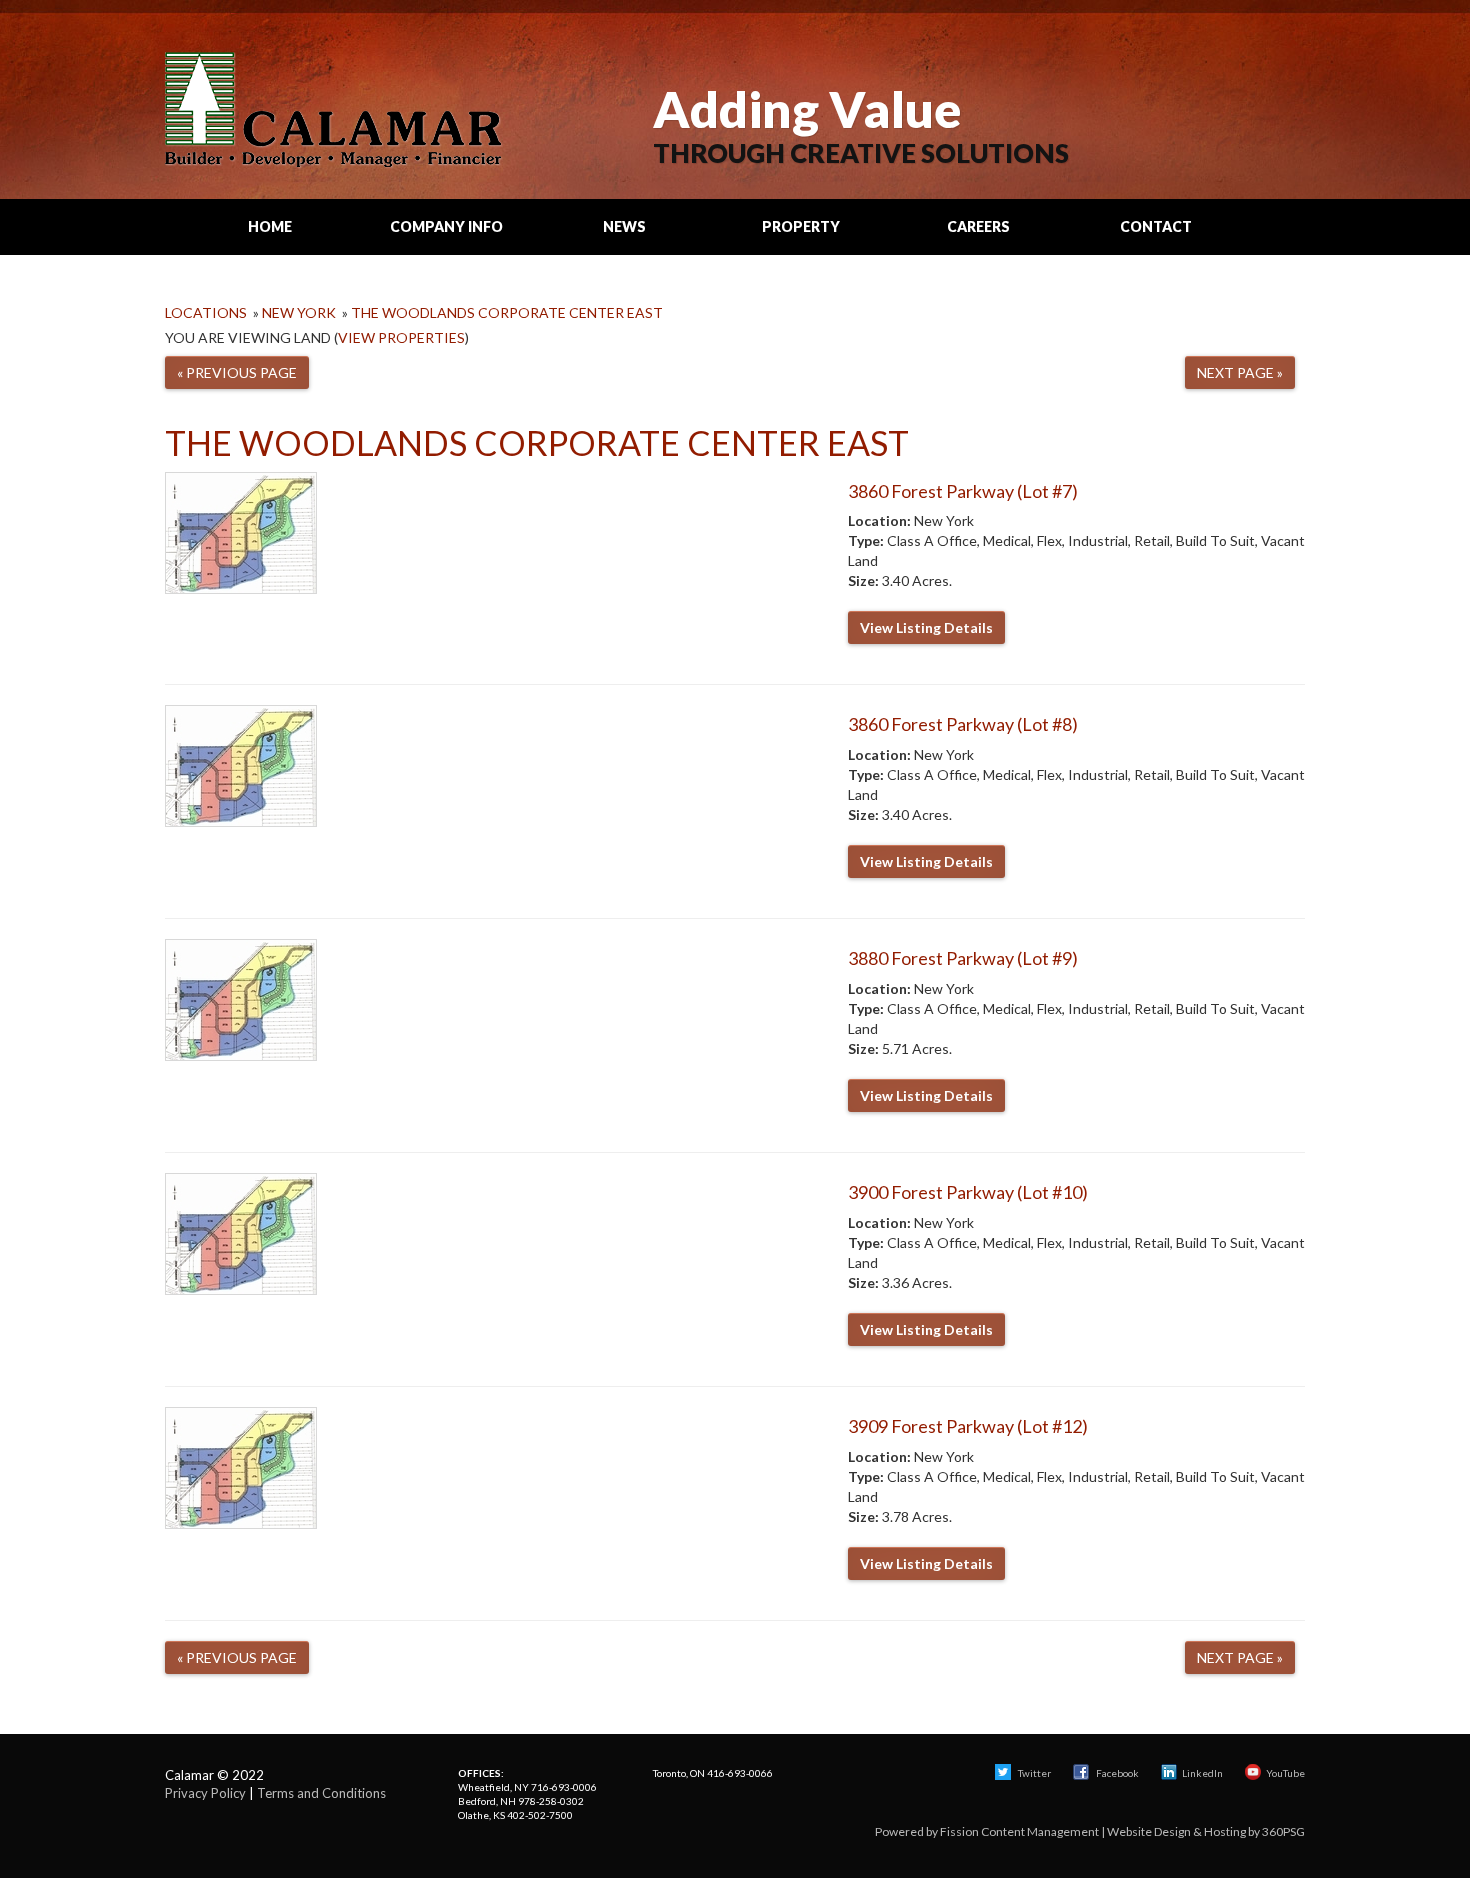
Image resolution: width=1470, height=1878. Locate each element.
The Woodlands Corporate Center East (507, 312)
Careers (978, 226)
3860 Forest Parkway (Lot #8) (963, 724)
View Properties (401, 337)
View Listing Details (926, 627)
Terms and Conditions (321, 1793)
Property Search (801, 236)
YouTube (1285, 1773)
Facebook (1117, 1773)
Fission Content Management (1019, 1831)
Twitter (1033, 1773)
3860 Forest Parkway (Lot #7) (963, 491)
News (624, 226)
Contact (1156, 226)
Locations (206, 312)
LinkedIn (1202, 1773)
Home (270, 226)
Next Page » (1240, 372)
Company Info (446, 226)
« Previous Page (237, 372)
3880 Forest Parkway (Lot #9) (963, 958)
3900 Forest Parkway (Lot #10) (968, 1192)
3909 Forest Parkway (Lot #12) (968, 1426)
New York (299, 312)
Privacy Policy (205, 1793)
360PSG (1283, 1831)
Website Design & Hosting (1176, 1831)
